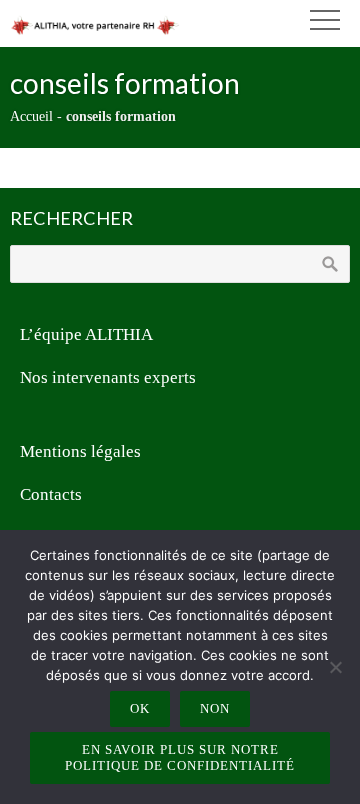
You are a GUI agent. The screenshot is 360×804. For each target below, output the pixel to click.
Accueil (31, 116)
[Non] (335, 667)
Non (215, 708)
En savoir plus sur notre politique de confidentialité (180, 757)
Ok (140, 708)
